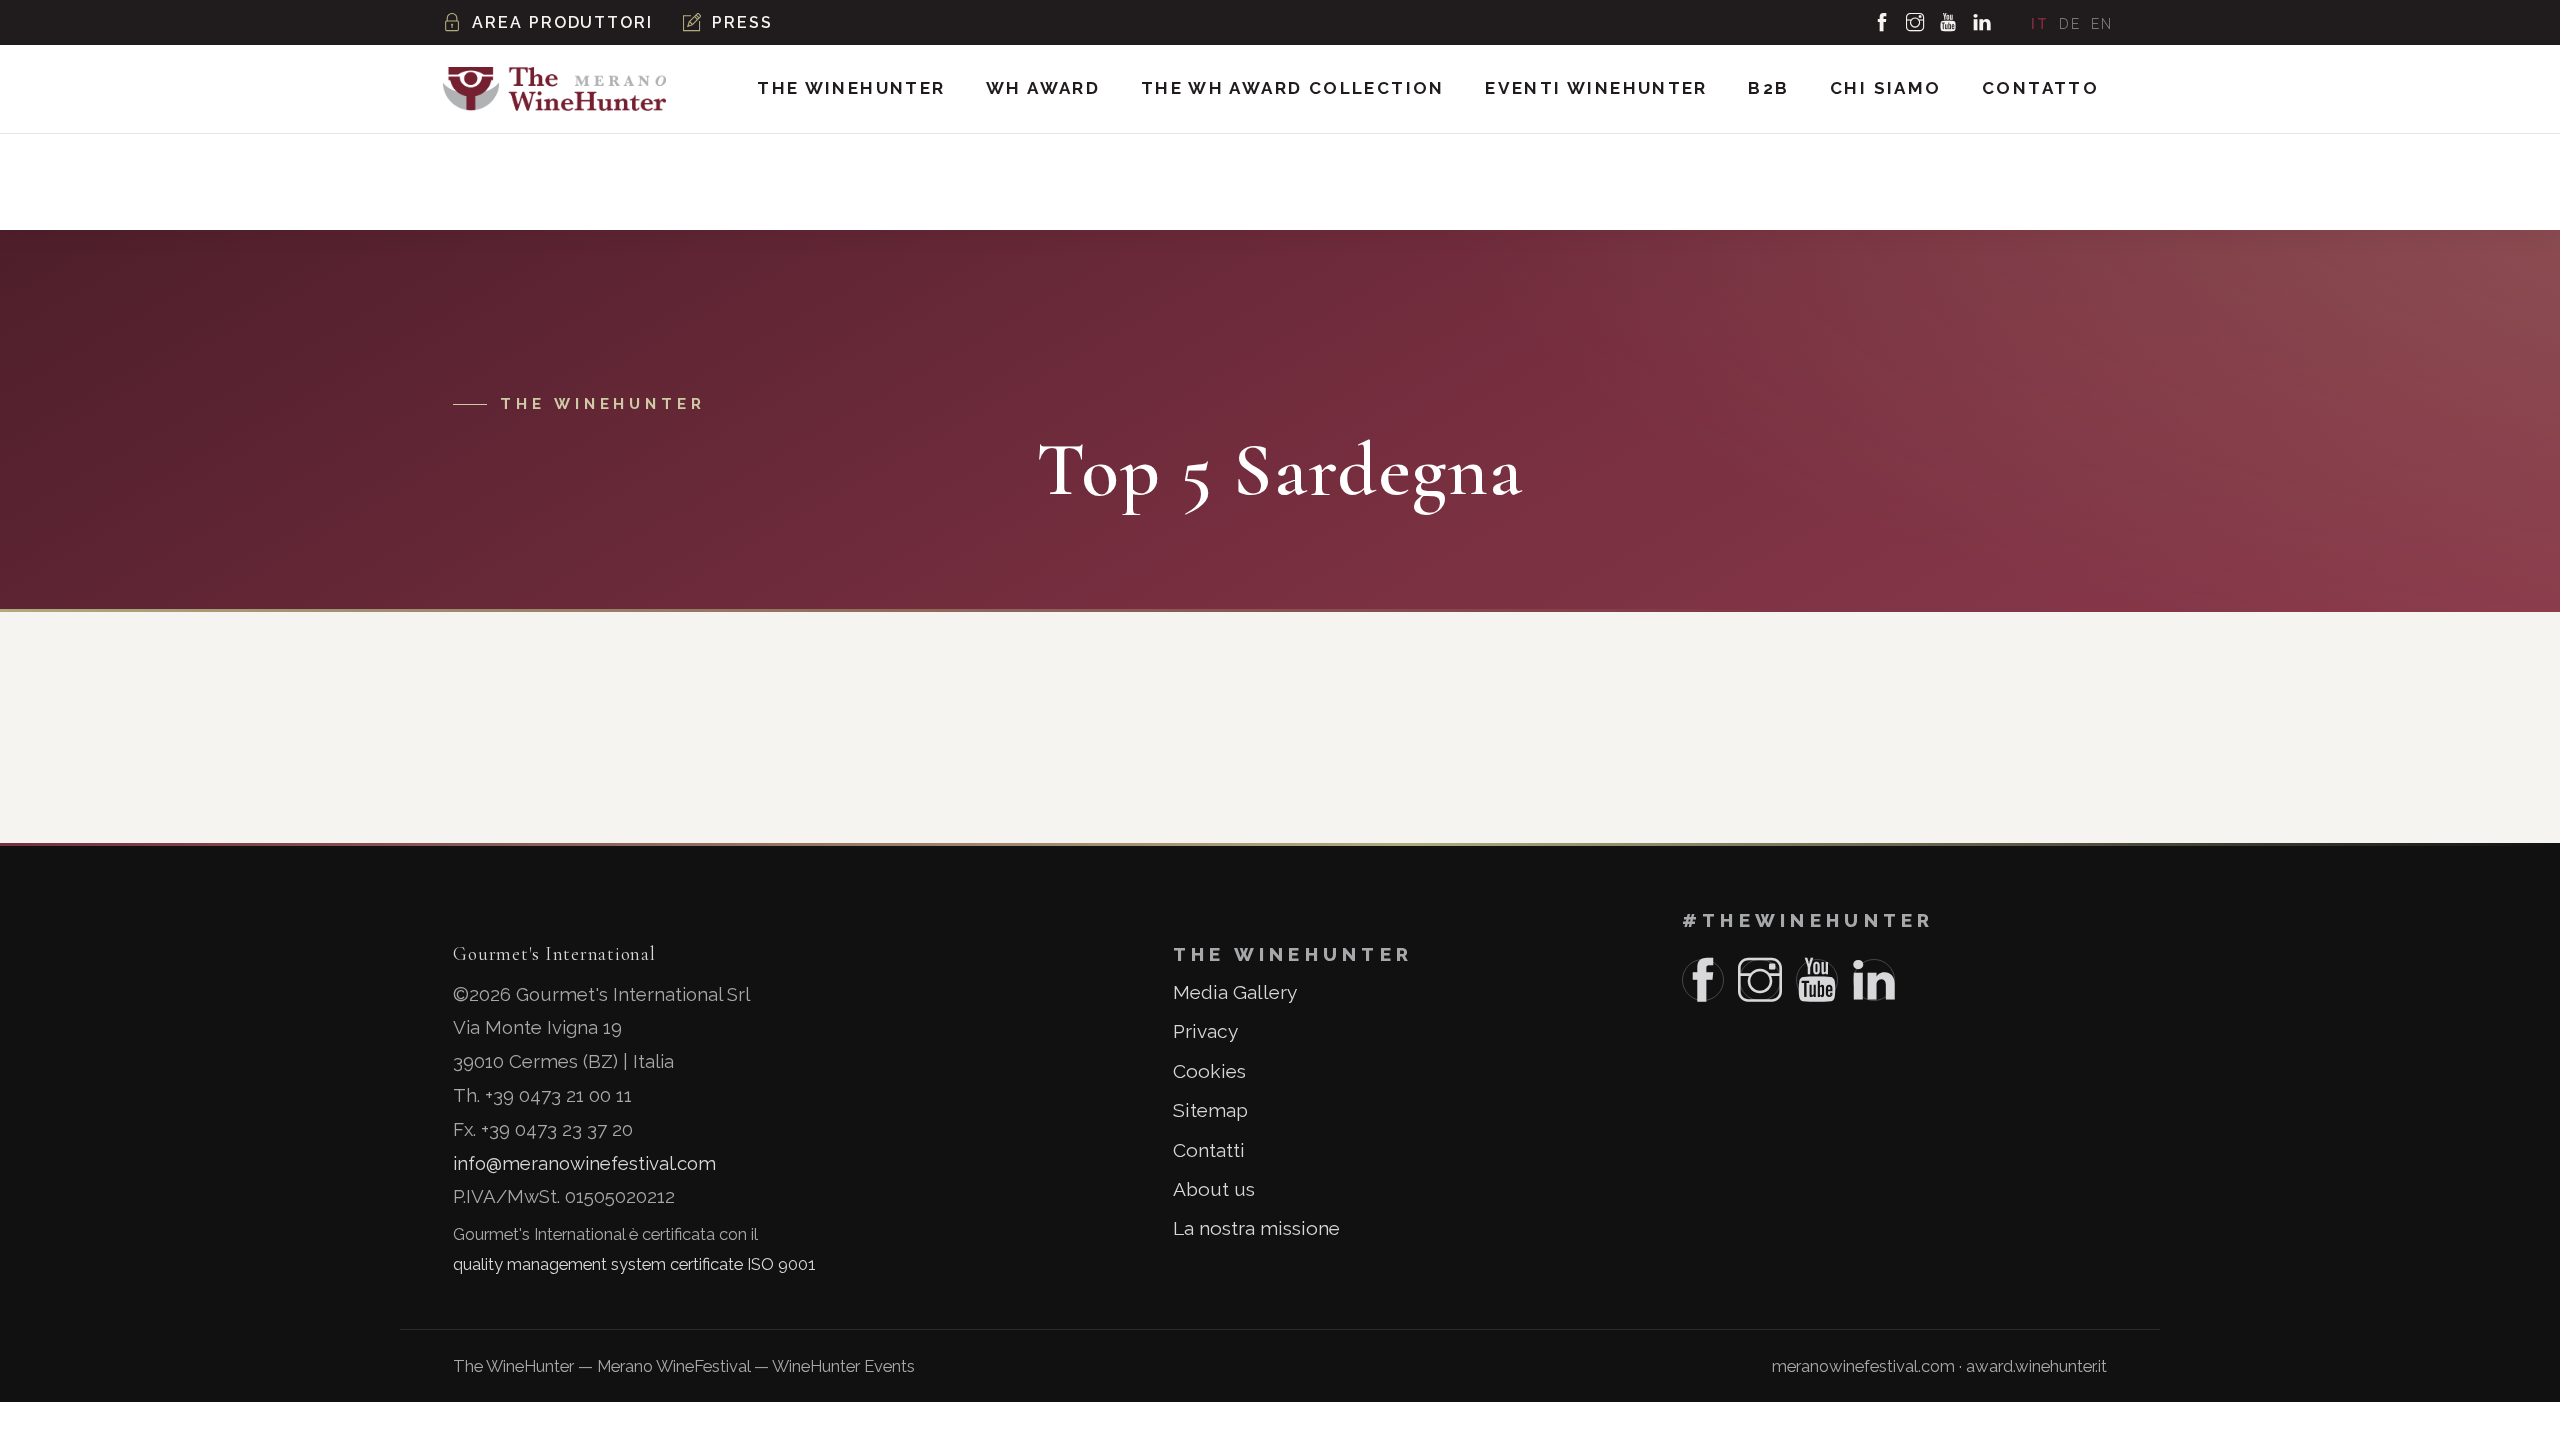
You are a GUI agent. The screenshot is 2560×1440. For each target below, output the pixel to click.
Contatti (1209, 1150)
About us (1214, 1189)
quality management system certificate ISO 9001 (634, 1264)
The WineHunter (851, 88)
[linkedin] (1983, 23)
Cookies (1209, 1071)
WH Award (1043, 88)
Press (742, 22)
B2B (1768, 88)
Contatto (2040, 88)
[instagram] (1916, 23)
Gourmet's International (554, 954)
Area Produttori (562, 22)
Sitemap (1210, 1110)
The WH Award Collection (1293, 88)
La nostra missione (1256, 1228)
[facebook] (1883, 23)
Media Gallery (1235, 992)
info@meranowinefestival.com (584, 1163)
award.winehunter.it (2036, 1366)
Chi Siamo (1886, 88)
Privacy (1205, 1031)
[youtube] (1949, 23)
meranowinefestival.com (1863, 1366)
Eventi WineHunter (1596, 88)
